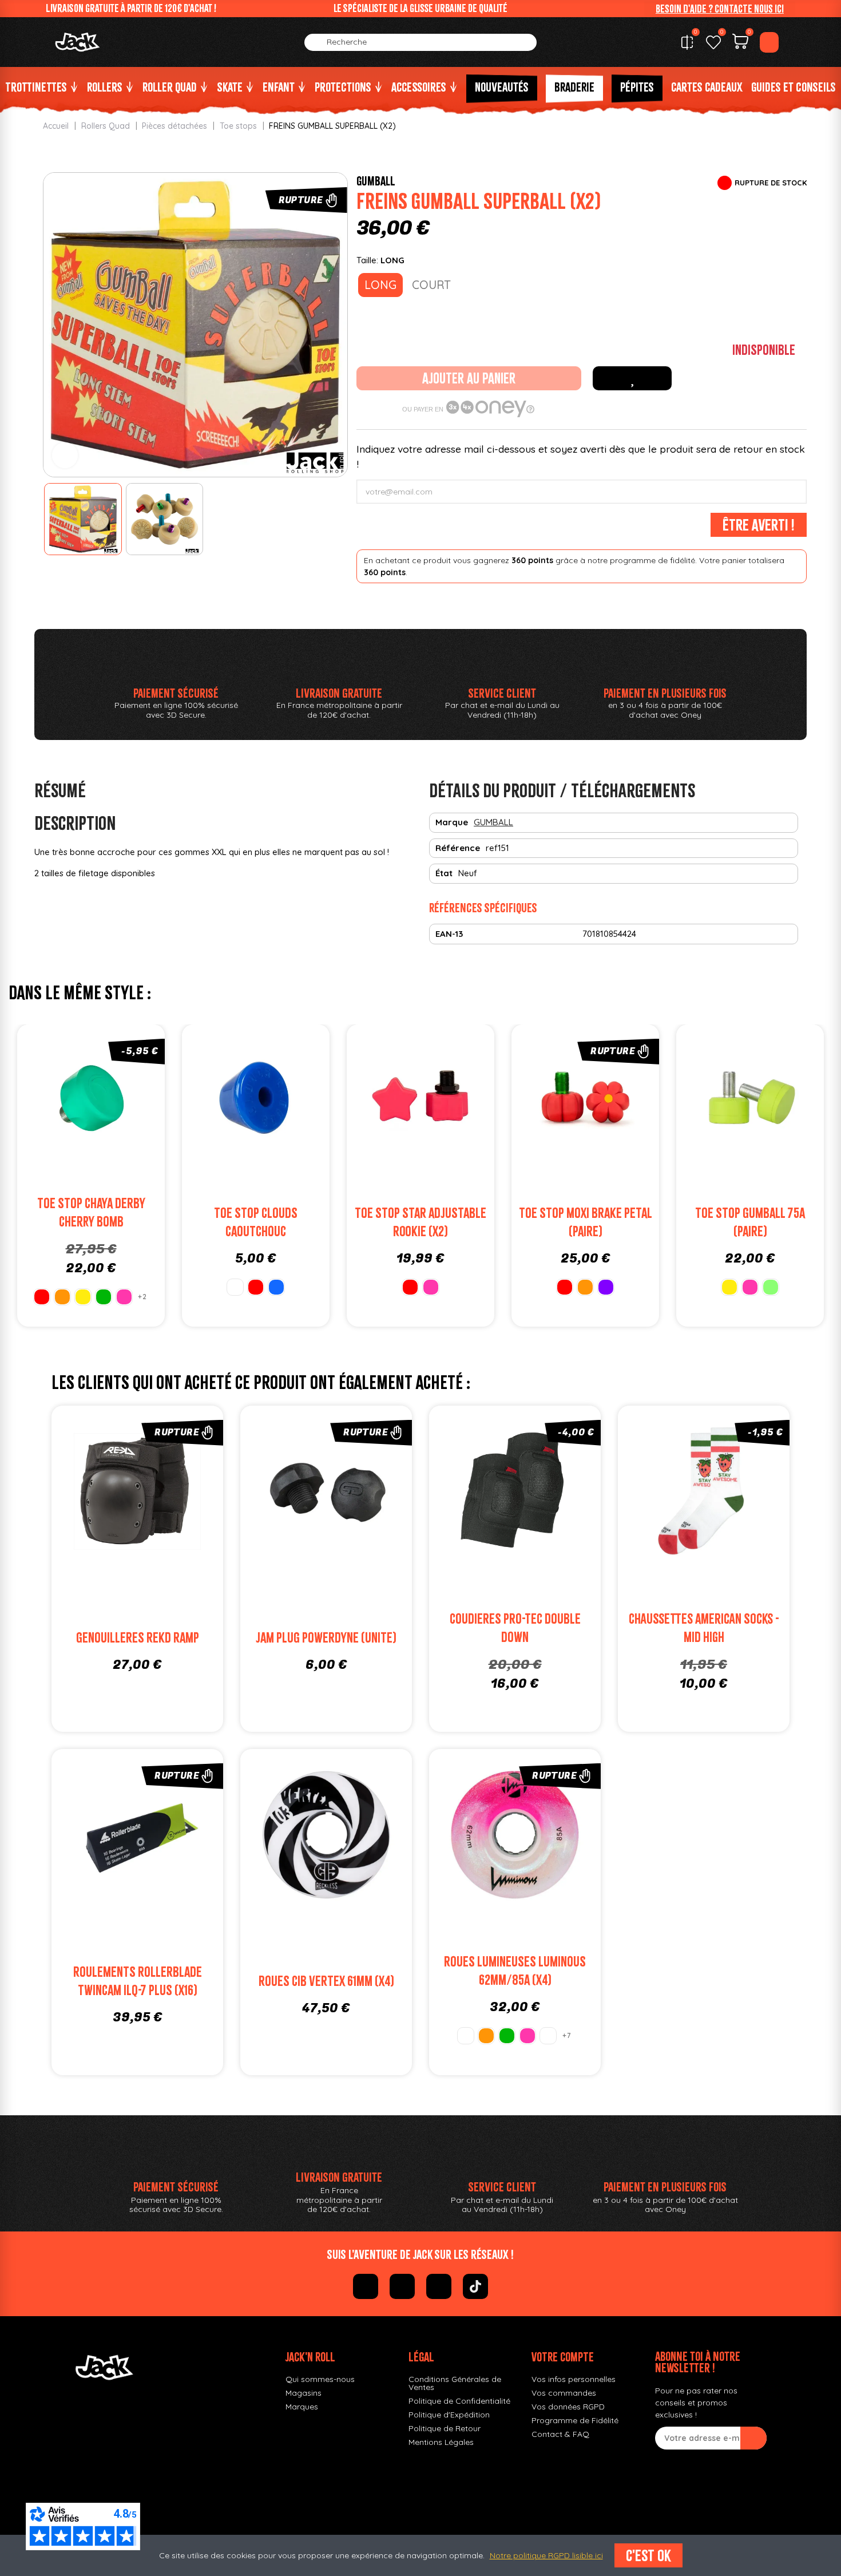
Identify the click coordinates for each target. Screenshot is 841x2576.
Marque (452, 822)
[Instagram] (402, 2286)
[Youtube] (439, 2286)
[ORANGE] (62, 1297)
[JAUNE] (83, 1297)
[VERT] (104, 1297)
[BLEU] (276, 1287)
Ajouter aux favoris (632, 378)
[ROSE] (124, 1297)
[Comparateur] (687, 42)
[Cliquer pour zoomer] (65, 455)
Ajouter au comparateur (52, 1101)
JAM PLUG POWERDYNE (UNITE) (326, 1638)
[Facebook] (366, 2286)
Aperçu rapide (130, 1101)
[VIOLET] (606, 1287)
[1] (753, 2438)
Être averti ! (759, 525)
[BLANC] (235, 1287)
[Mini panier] (740, 43)
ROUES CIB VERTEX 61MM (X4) (326, 1981)
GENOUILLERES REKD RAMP (138, 1638)
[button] (720, 9)
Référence (458, 848)
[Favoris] (713, 42)
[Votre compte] (769, 42)
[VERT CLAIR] (771, 1287)
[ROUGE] (42, 1297)
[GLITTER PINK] (548, 2036)
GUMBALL (376, 181)
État (444, 873)
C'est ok (648, 2555)
